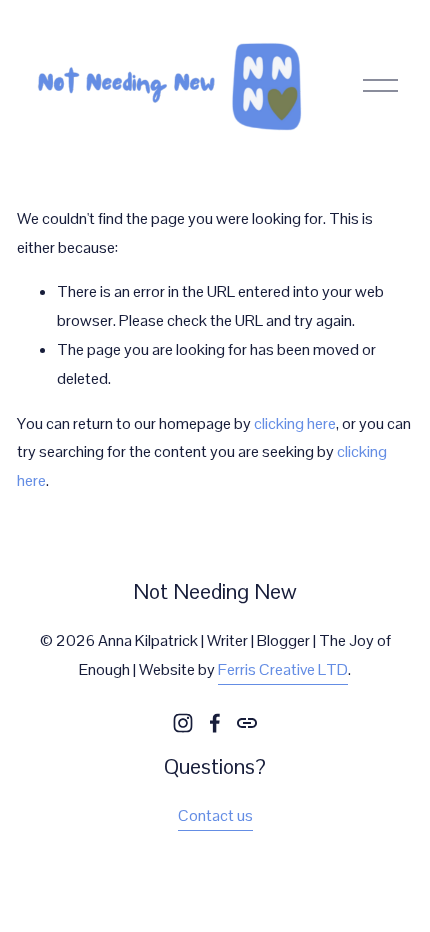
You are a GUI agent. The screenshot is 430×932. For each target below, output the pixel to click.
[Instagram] (183, 723)
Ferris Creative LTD (283, 669)
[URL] (247, 723)
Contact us (215, 815)
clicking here (295, 423)
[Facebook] (215, 723)
